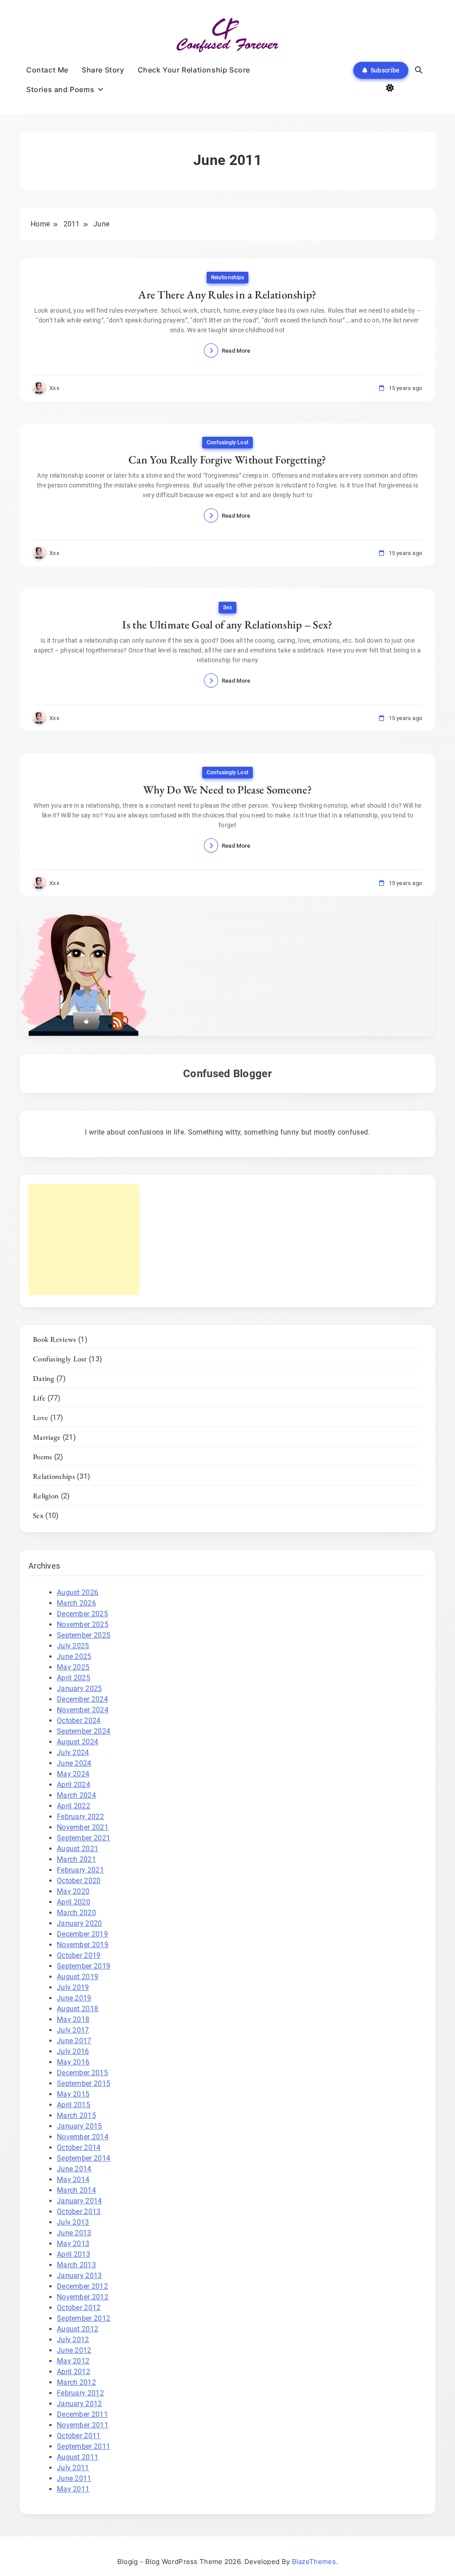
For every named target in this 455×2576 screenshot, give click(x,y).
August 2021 (78, 1849)
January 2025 (80, 1688)
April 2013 (74, 2254)
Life (39, 1398)
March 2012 (76, 2382)
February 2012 (80, 2393)
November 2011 (83, 2425)
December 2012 (82, 2286)
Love (40, 1417)
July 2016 (73, 2051)
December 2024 (82, 1699)
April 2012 (74, 2372)
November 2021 (83, 1827)
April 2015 (74, 2105)
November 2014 (83, 2137)
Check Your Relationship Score (194, 70)
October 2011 (79, 2436)
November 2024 (83, 1710)
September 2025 (84, 1635)
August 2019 (78, 1977)
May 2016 (73, 2062)
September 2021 (84, 1838)
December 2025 (82, 1614)
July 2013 (73, 2222)
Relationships (227, 278)
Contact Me (47, 70)
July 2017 (73, 2030)
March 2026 (76, 1603)
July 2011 (73, 2468)
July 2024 (73, 1753)
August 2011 (78, 2457)
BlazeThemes (314, 2562)
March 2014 (76, 2190)
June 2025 (74, 1656)
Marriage (47, 1437)
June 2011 (74, 2478)
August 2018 (78, 2009)
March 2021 (76, 1859)
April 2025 (74, 1678)
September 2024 (84, 1731)
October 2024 (79, 1721)
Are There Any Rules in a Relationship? (227, 294)
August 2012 (78, 2329)
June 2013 (74, 2233)
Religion (46, 1496)
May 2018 (73, 2019)
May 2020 (73, 1891)
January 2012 (80, 2404)
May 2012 (73, 2361)
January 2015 (80, 2126)
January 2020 (80, 1923)
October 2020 (79, 1881)
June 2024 (74, 1763)
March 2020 (76, 1913)
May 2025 (73, 1667)
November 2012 (83, 2297)
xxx (54, 388)
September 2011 (84, 2446)
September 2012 (84, 2318)
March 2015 (76, 2115)
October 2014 (79, 2147)
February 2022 (80, 1817)
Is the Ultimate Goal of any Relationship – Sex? (227, 624)
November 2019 (83, 1945)
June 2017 (74, 2041)
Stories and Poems (60, 89)
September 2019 (84, 1966)
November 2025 (83, 1624)
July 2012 (73, 2340)
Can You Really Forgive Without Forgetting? (227, 459)
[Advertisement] (84, 1240)
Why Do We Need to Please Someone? (227, 789)
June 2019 (74, 1998)
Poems (43, 1457)
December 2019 (82, 1934)
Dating (44, 1378)
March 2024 (76, 1795)
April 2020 (74, 1902)
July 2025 (73, 1646)
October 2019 (79, 1955)
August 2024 (78, 1742)
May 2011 (73, 2489)
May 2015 (73, 2094)
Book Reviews (55, 1339)
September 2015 (84, 2083)
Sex (227, 608)
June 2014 (74, 2169)
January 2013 (80, 2276)
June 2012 (74, 2350)
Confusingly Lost (227, 443)
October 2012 (79, 2308)
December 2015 (82, 2073)
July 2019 (73, 1987)
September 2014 (84, 2158)
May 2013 (73, 2244)
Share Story (103, 70)
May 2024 (73, 1774)
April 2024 (74, 1785)
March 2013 (76, 2265)
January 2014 (80, 2201)
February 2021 (80, 1870)
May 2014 (73, 2180)
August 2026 (78, 1592)
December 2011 (82, 2414)
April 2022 (74, 1806)
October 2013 (79, 2212)
